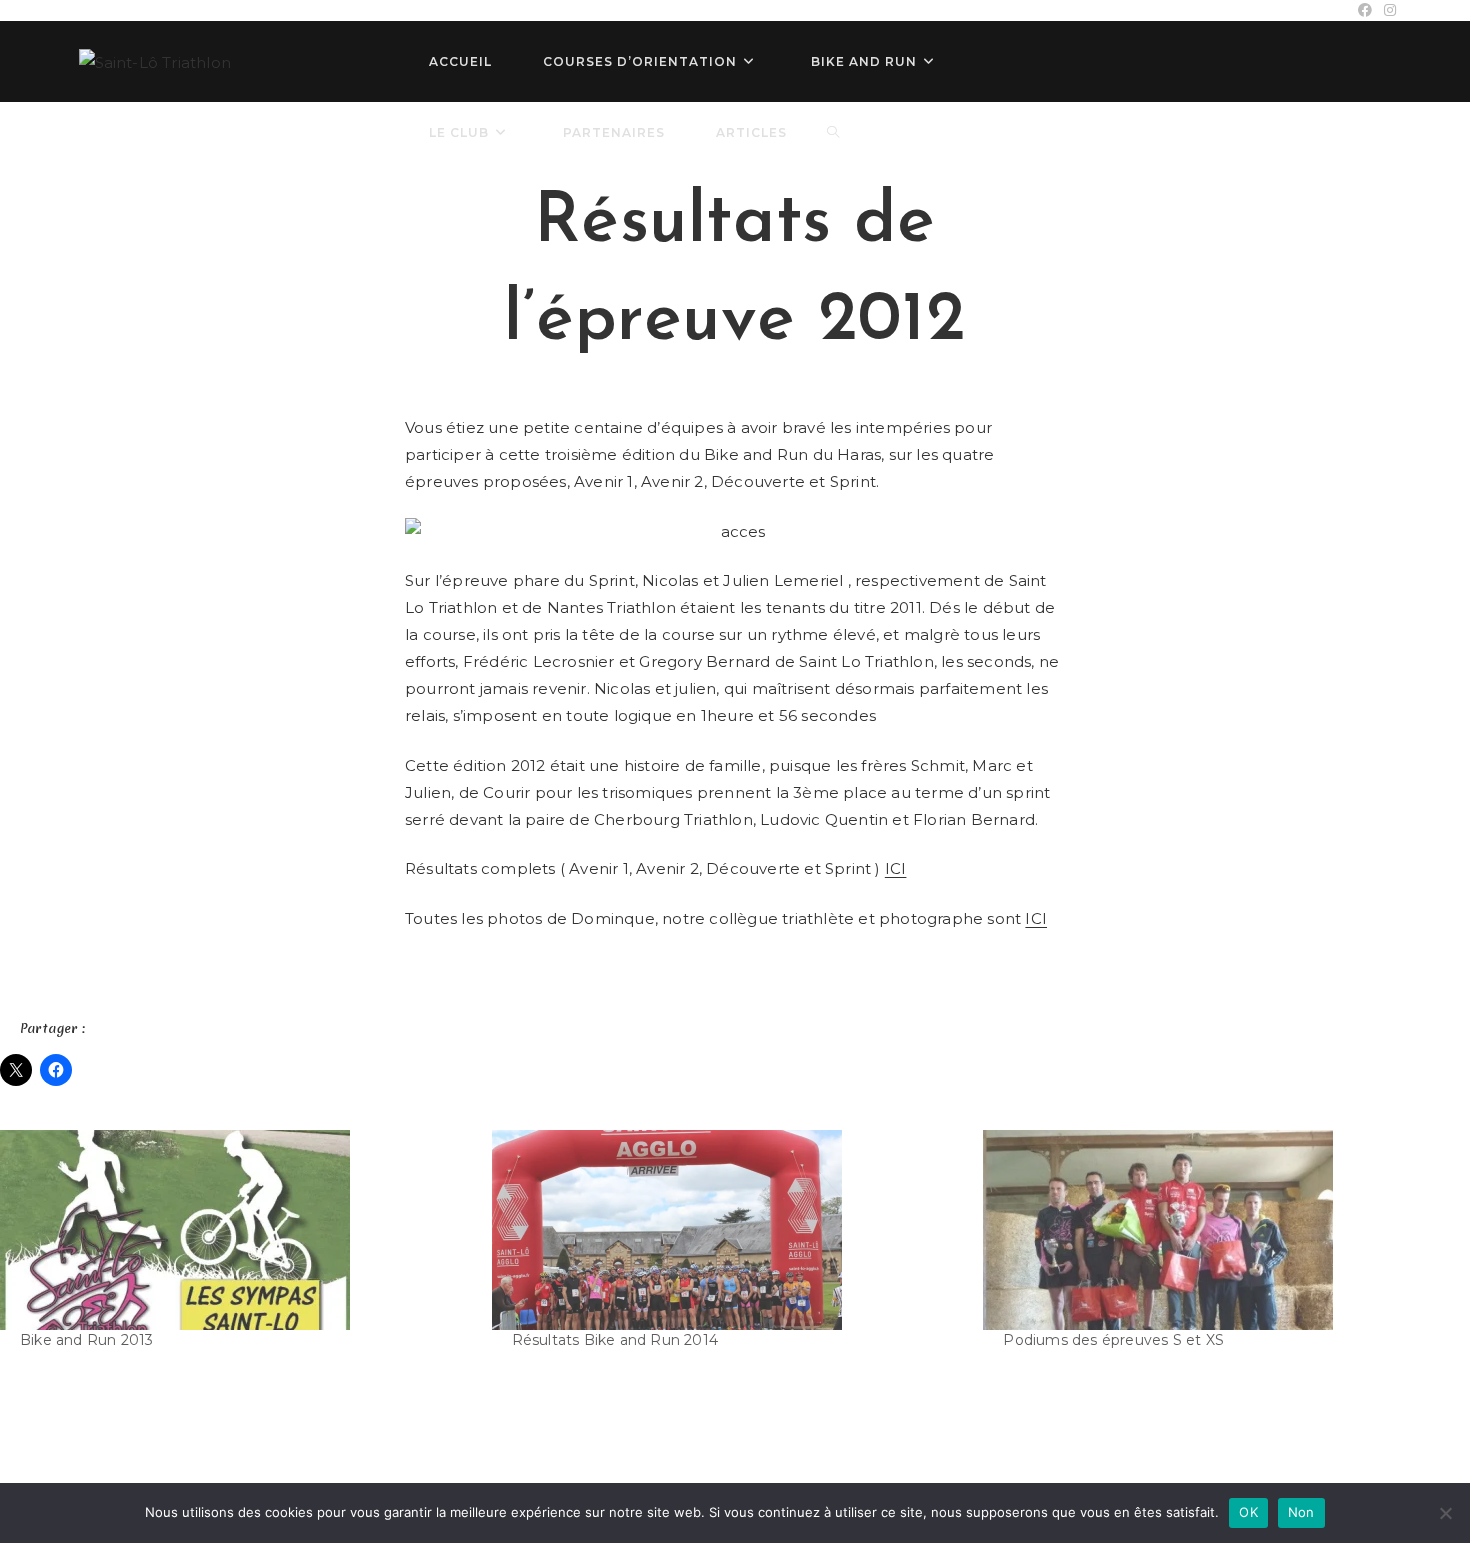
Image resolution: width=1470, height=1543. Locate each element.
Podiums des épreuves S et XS (1113, 1340)
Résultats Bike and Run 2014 (615, 1340)
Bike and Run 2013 (86, 1340)
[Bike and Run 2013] (236, 1230)
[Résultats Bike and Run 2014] (728, 1230)
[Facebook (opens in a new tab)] (1365, 10)
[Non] (1445, 1513)
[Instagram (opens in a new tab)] (1387, 10)
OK (1248, 1512)
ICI (896, 868)
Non (1301, 1512)
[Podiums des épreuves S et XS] (1219, 1230)
